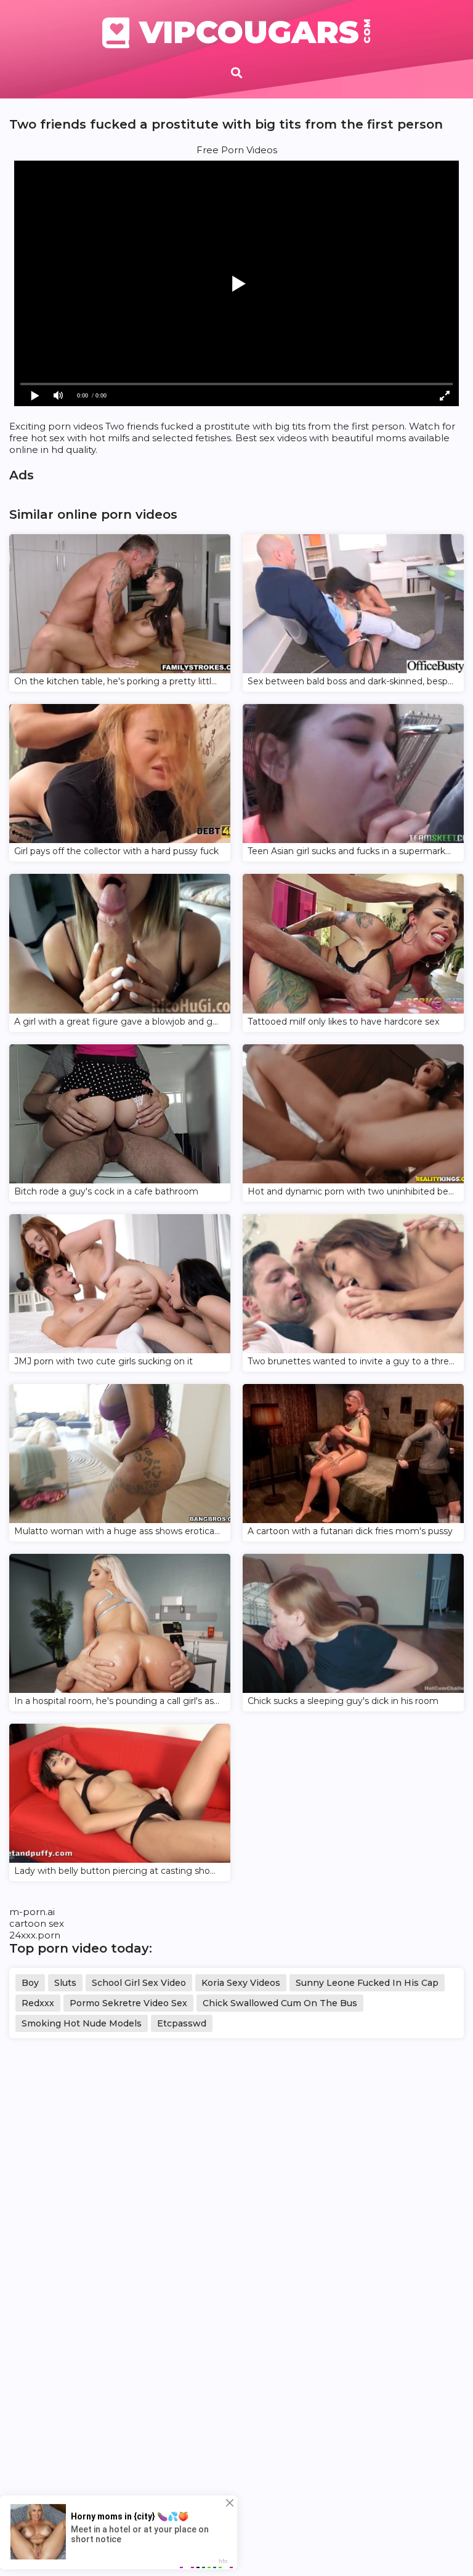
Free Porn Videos (237, 150)
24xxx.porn (35, 1935)
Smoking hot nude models (82, 2023)
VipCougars (255, 33)
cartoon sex (37, 1923)
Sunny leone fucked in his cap (367, 1983)
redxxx (38, 2003)
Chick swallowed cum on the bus (280, 2003)
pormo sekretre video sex (128, 2003)
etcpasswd (182, 2023)
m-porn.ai (32, 1912)
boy (30, 1983)
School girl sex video (139, 1983)
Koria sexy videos (241, 1983)
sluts (65, 1983)
